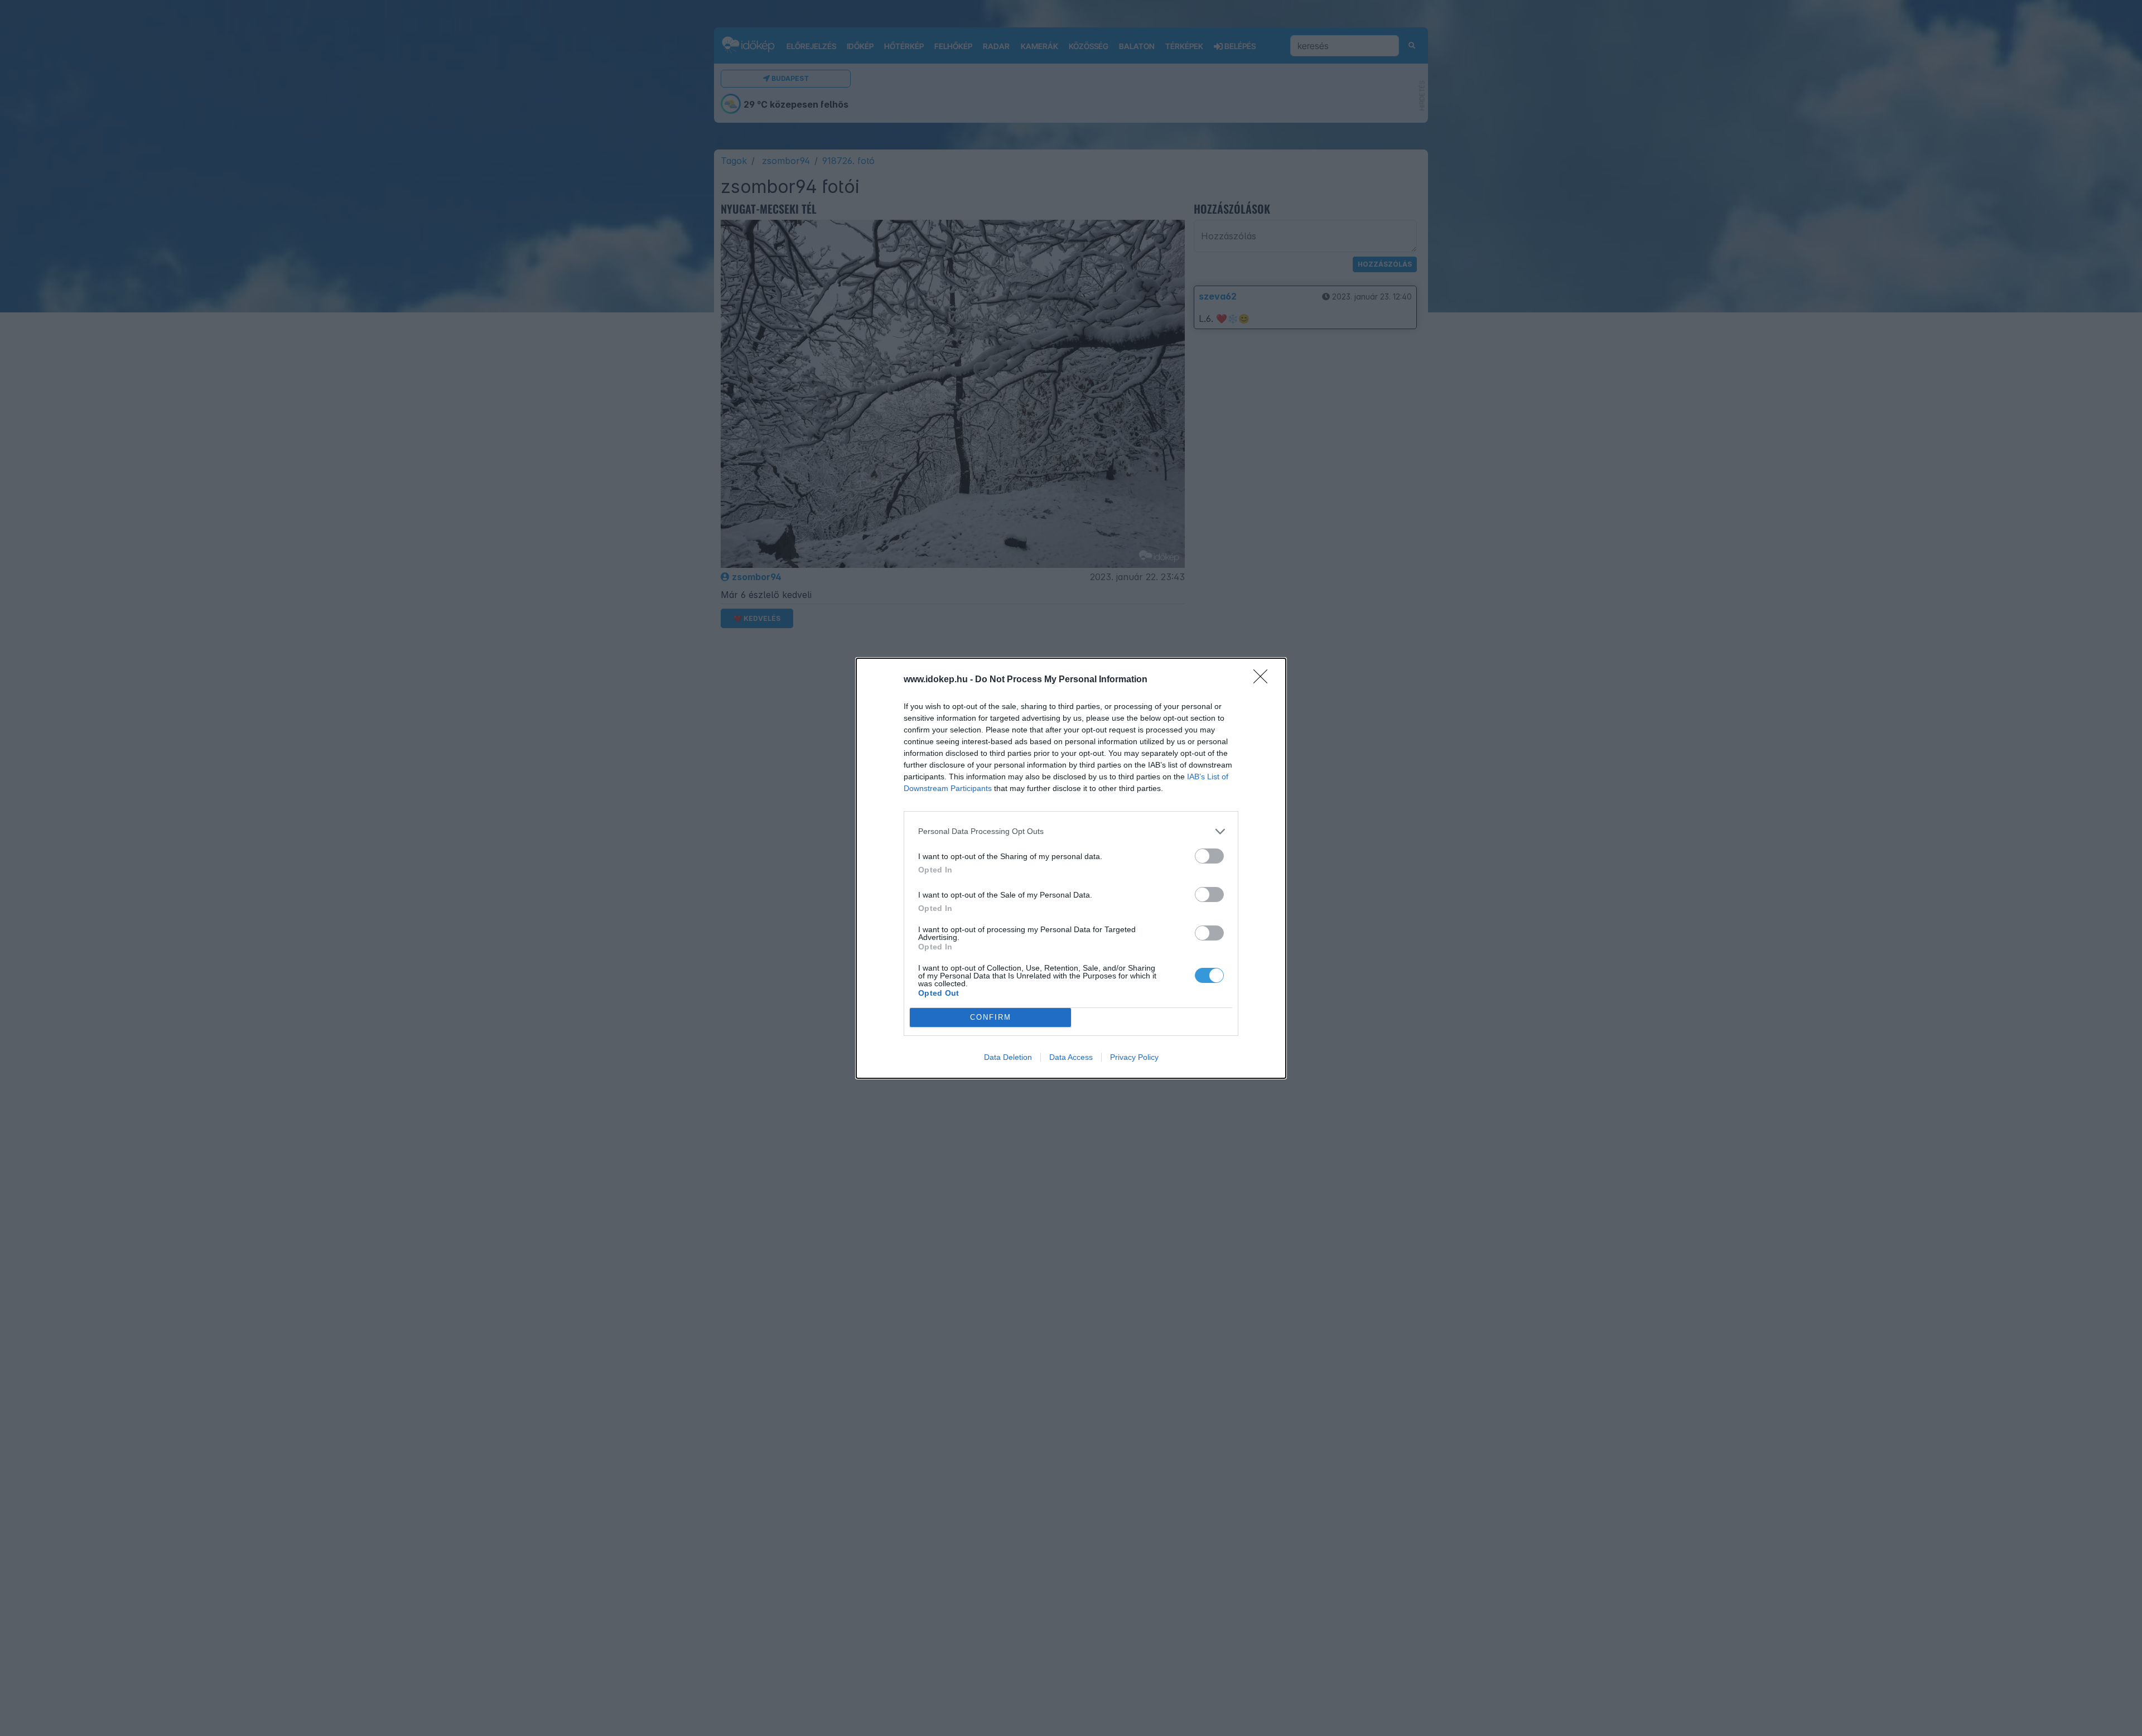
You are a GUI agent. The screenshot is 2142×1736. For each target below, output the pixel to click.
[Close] (1264, 680)
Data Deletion (1008, 1057)
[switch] (1209, 856)
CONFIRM (991, 1017)
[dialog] (1071, 868)
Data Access (1071, 1057)
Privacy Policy (1134, 1057)
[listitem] (1071, 831)
